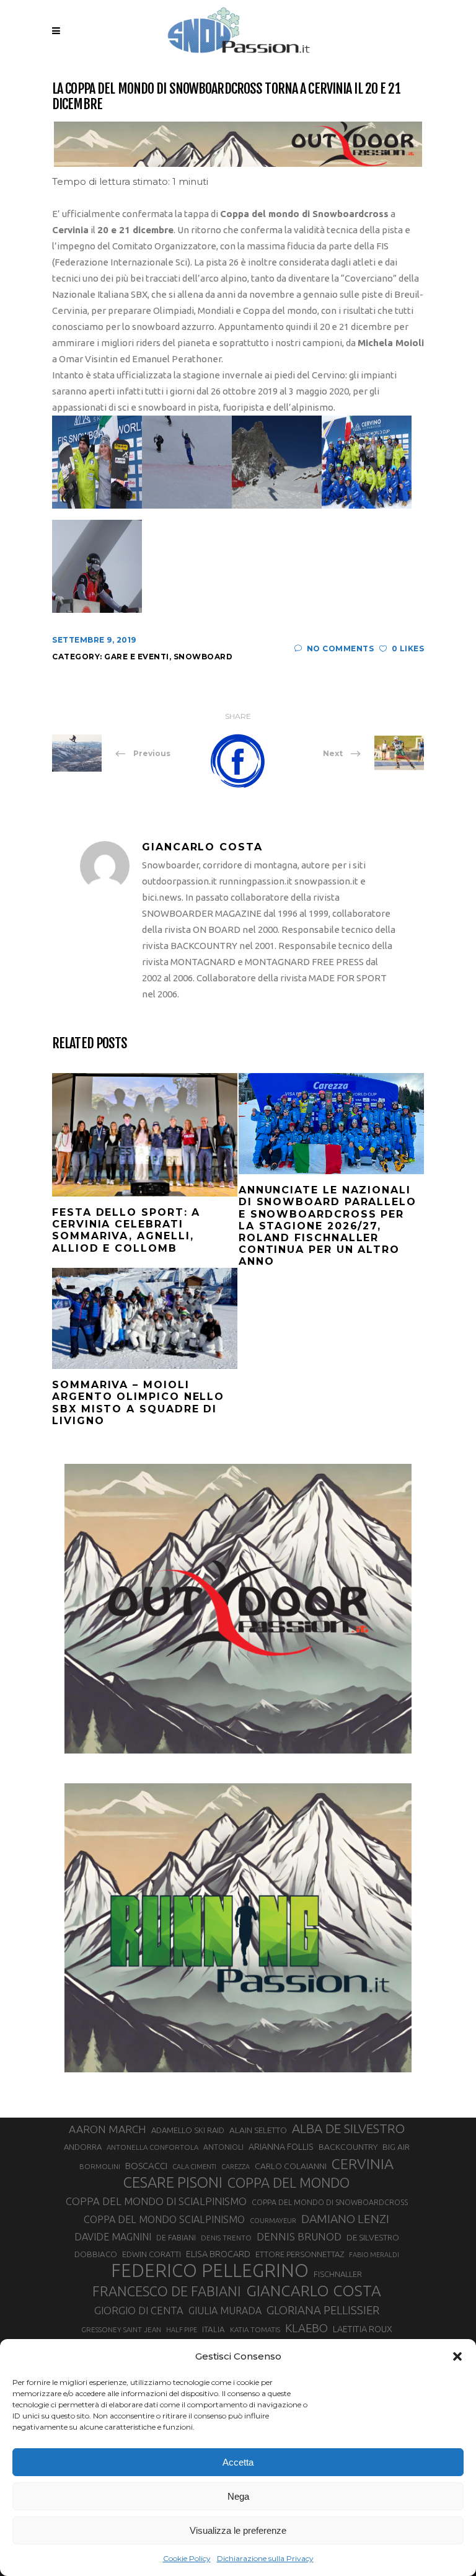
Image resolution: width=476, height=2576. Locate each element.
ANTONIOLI (223, 2147)
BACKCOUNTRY (348, 2147)
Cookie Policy (187, 2558)
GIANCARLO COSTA (314, 2291)
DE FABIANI (176, 2238)
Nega (238, 2496)
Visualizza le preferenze (238, 2530)
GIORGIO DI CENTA (139, 2310)
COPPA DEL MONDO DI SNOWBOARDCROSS (330, 2202)
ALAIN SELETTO (258, 2130)
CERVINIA (363, 2164)
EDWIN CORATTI (152, 2254)
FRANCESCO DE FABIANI (167, 2291)
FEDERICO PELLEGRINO (210, 2271)
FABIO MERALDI (374, 2255)
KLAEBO (306, 2328)
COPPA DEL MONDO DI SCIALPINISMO (156, 2201)
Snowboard (203, 657)
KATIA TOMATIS (255, 2329)
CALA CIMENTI (194, 2167)
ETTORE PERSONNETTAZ (300, 2254)
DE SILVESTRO (373, 2237)
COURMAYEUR (273, 2221)
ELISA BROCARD (218, 2254)
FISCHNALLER (338, 2274)
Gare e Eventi (137, 657)
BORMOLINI (100, 2166)
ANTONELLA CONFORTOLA (152, 2147)
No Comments (340, 648)
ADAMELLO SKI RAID (188, 2130)
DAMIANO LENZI (345, 2219)
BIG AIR (396, 2147)
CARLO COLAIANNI (291, 2166)
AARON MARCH (108, 2129)
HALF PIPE (182, 2330)
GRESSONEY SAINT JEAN (121, 2329)
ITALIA (214, 2329)
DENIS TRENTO (226, 2238)
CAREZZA (236, 2167)
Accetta (238, 2462)
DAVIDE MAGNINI (113, 2237)
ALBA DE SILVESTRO (348, 2128)
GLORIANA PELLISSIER (323, 2310)
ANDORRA (83, 2147)
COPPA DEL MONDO (289, 2183)
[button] (457, 2356)
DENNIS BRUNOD (299, 2236)
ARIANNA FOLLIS (281, 2147)
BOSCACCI (146, 2166)
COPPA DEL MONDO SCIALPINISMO (164, 2219)
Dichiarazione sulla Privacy (265, 2558)
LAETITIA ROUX (363, 2329)
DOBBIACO (96, 2254)
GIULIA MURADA (225, 2311)
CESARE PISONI (173, 2183)
